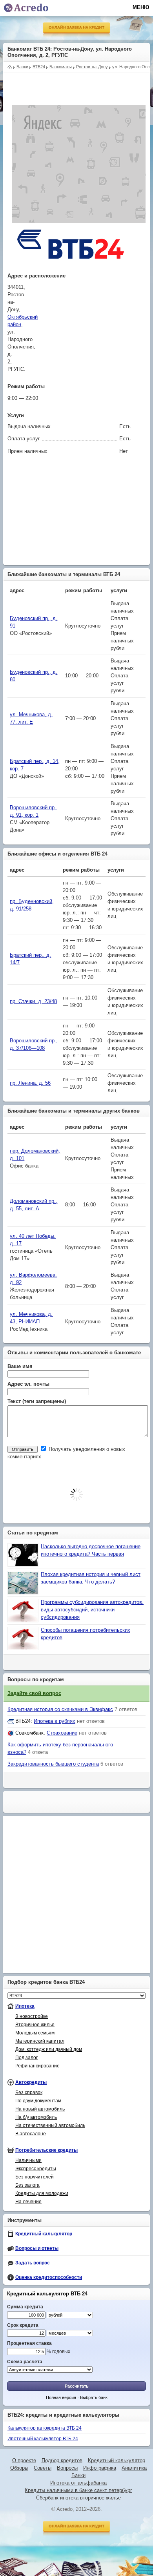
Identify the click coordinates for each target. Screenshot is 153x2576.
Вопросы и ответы (37, 2248)
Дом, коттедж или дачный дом (49, 2049)
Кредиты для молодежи (42, 2193)
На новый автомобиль (40, 2109)
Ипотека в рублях (55, 1721)
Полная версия (61, 2397)
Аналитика (134, 2468)
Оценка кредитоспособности (49, 2277)
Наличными (28, 2160)
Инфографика (100, 2468)
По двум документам (38, 2101)
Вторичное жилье (35, 2025)
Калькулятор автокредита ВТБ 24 (45, 2428)
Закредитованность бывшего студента (53, 1764)
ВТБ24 (23, 1721)
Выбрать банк (94, 2397)
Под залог (26, 2058)
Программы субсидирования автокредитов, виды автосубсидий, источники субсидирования (92, 1610)
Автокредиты (31, 2082)
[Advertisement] (78, 83)
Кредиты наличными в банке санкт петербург (78, 2490)
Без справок (29, 2093)
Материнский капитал (40, 2041)
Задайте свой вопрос (34, 1693)
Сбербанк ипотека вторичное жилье (78, 2498)
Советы (43, 2468)
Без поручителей (35, 2177)
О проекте (24, 2461)
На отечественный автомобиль (50, 2125)
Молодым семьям (35, 2033)
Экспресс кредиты (36, 2169)
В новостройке (32, 2016)
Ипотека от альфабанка (78, 2483)
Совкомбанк (29, 1733)
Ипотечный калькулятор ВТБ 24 (43, 2439)
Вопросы (67, 2468)
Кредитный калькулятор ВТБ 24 (47, 2294)
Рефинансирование (37, 2066)
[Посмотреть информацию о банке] (71, 268)
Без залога (27, 2185)
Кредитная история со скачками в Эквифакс (60, 1709)
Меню (141, 7)
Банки (78, 2476)
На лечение (28, 2202)
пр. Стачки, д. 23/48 (33, 1002)
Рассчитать (77, 2386)
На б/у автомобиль (36, 2117)
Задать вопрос (33, 2263)
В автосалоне (31, 2134)
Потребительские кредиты (46, 2150)
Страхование (62, 1733)
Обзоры (19, 2468)
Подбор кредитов (62, 2461)
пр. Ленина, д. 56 (30, 1083)
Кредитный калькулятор (44, 2234)
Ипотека (25, 2006)
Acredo (10, 66)
